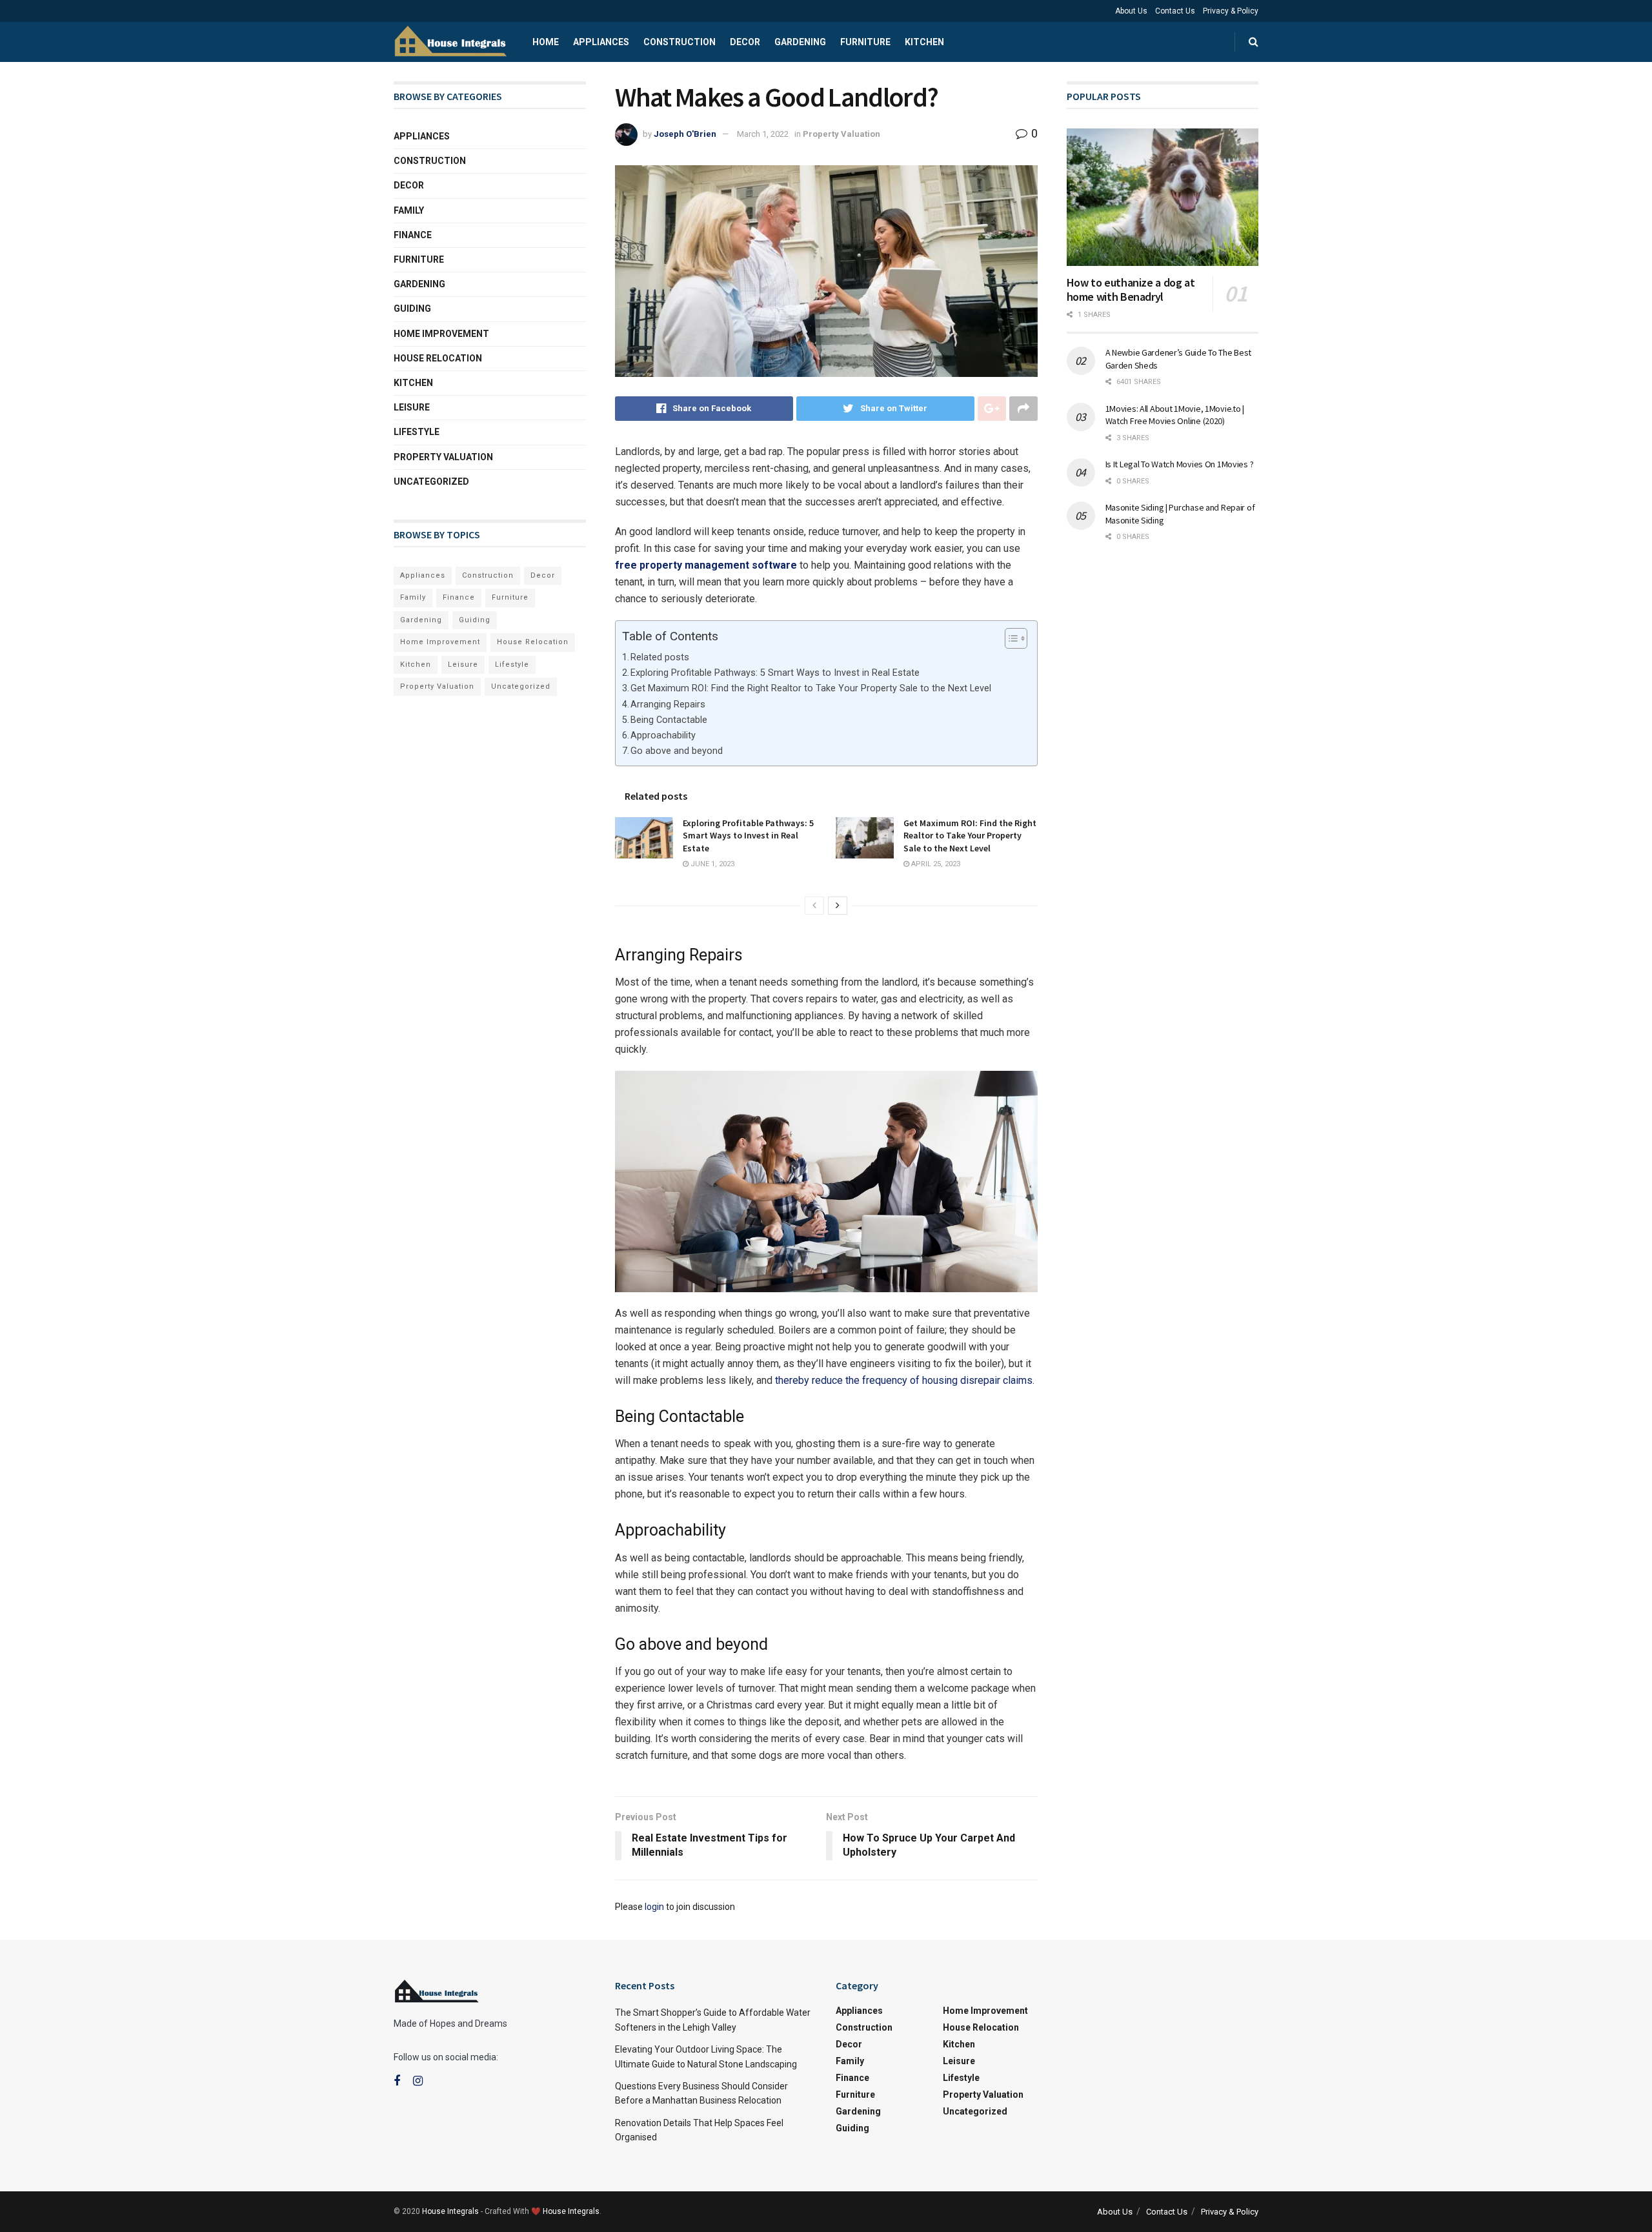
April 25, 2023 (935, 864)
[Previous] (814, 906)
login (654, 1907)
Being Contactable (669, 720)
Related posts (660, 657)
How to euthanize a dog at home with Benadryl (1131, 290)
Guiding (412, 309)
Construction (680, 42)
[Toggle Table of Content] (1010, 638)
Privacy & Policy (1231, 11)
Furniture (865, 42)
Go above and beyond (677, 751)
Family (409, 210)
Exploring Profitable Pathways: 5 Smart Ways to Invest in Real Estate (775, 673)
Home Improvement (441, 334)
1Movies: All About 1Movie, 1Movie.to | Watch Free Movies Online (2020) (1175, 415)
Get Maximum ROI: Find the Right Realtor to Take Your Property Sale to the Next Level (811, 688)
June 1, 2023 (711, 864)
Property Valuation (841, 134)
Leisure (412, 407)
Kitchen (924, 42)
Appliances (601, 42)
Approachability (663, 736)
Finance (413, 235)
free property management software (706, 565)
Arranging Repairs (668, 705)
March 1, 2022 (763, 134)
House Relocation (438, 358)
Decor (745, 42)
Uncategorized (431, 482)
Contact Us (1175, 11)
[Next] (838, 906)
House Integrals (450, 2211)
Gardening (800, 42)
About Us (1131, 11)
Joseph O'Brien (685, 134)
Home (546, 42)
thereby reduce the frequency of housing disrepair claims (904, 1380)
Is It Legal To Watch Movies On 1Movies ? (1180, 464)
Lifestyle (417, 432)
